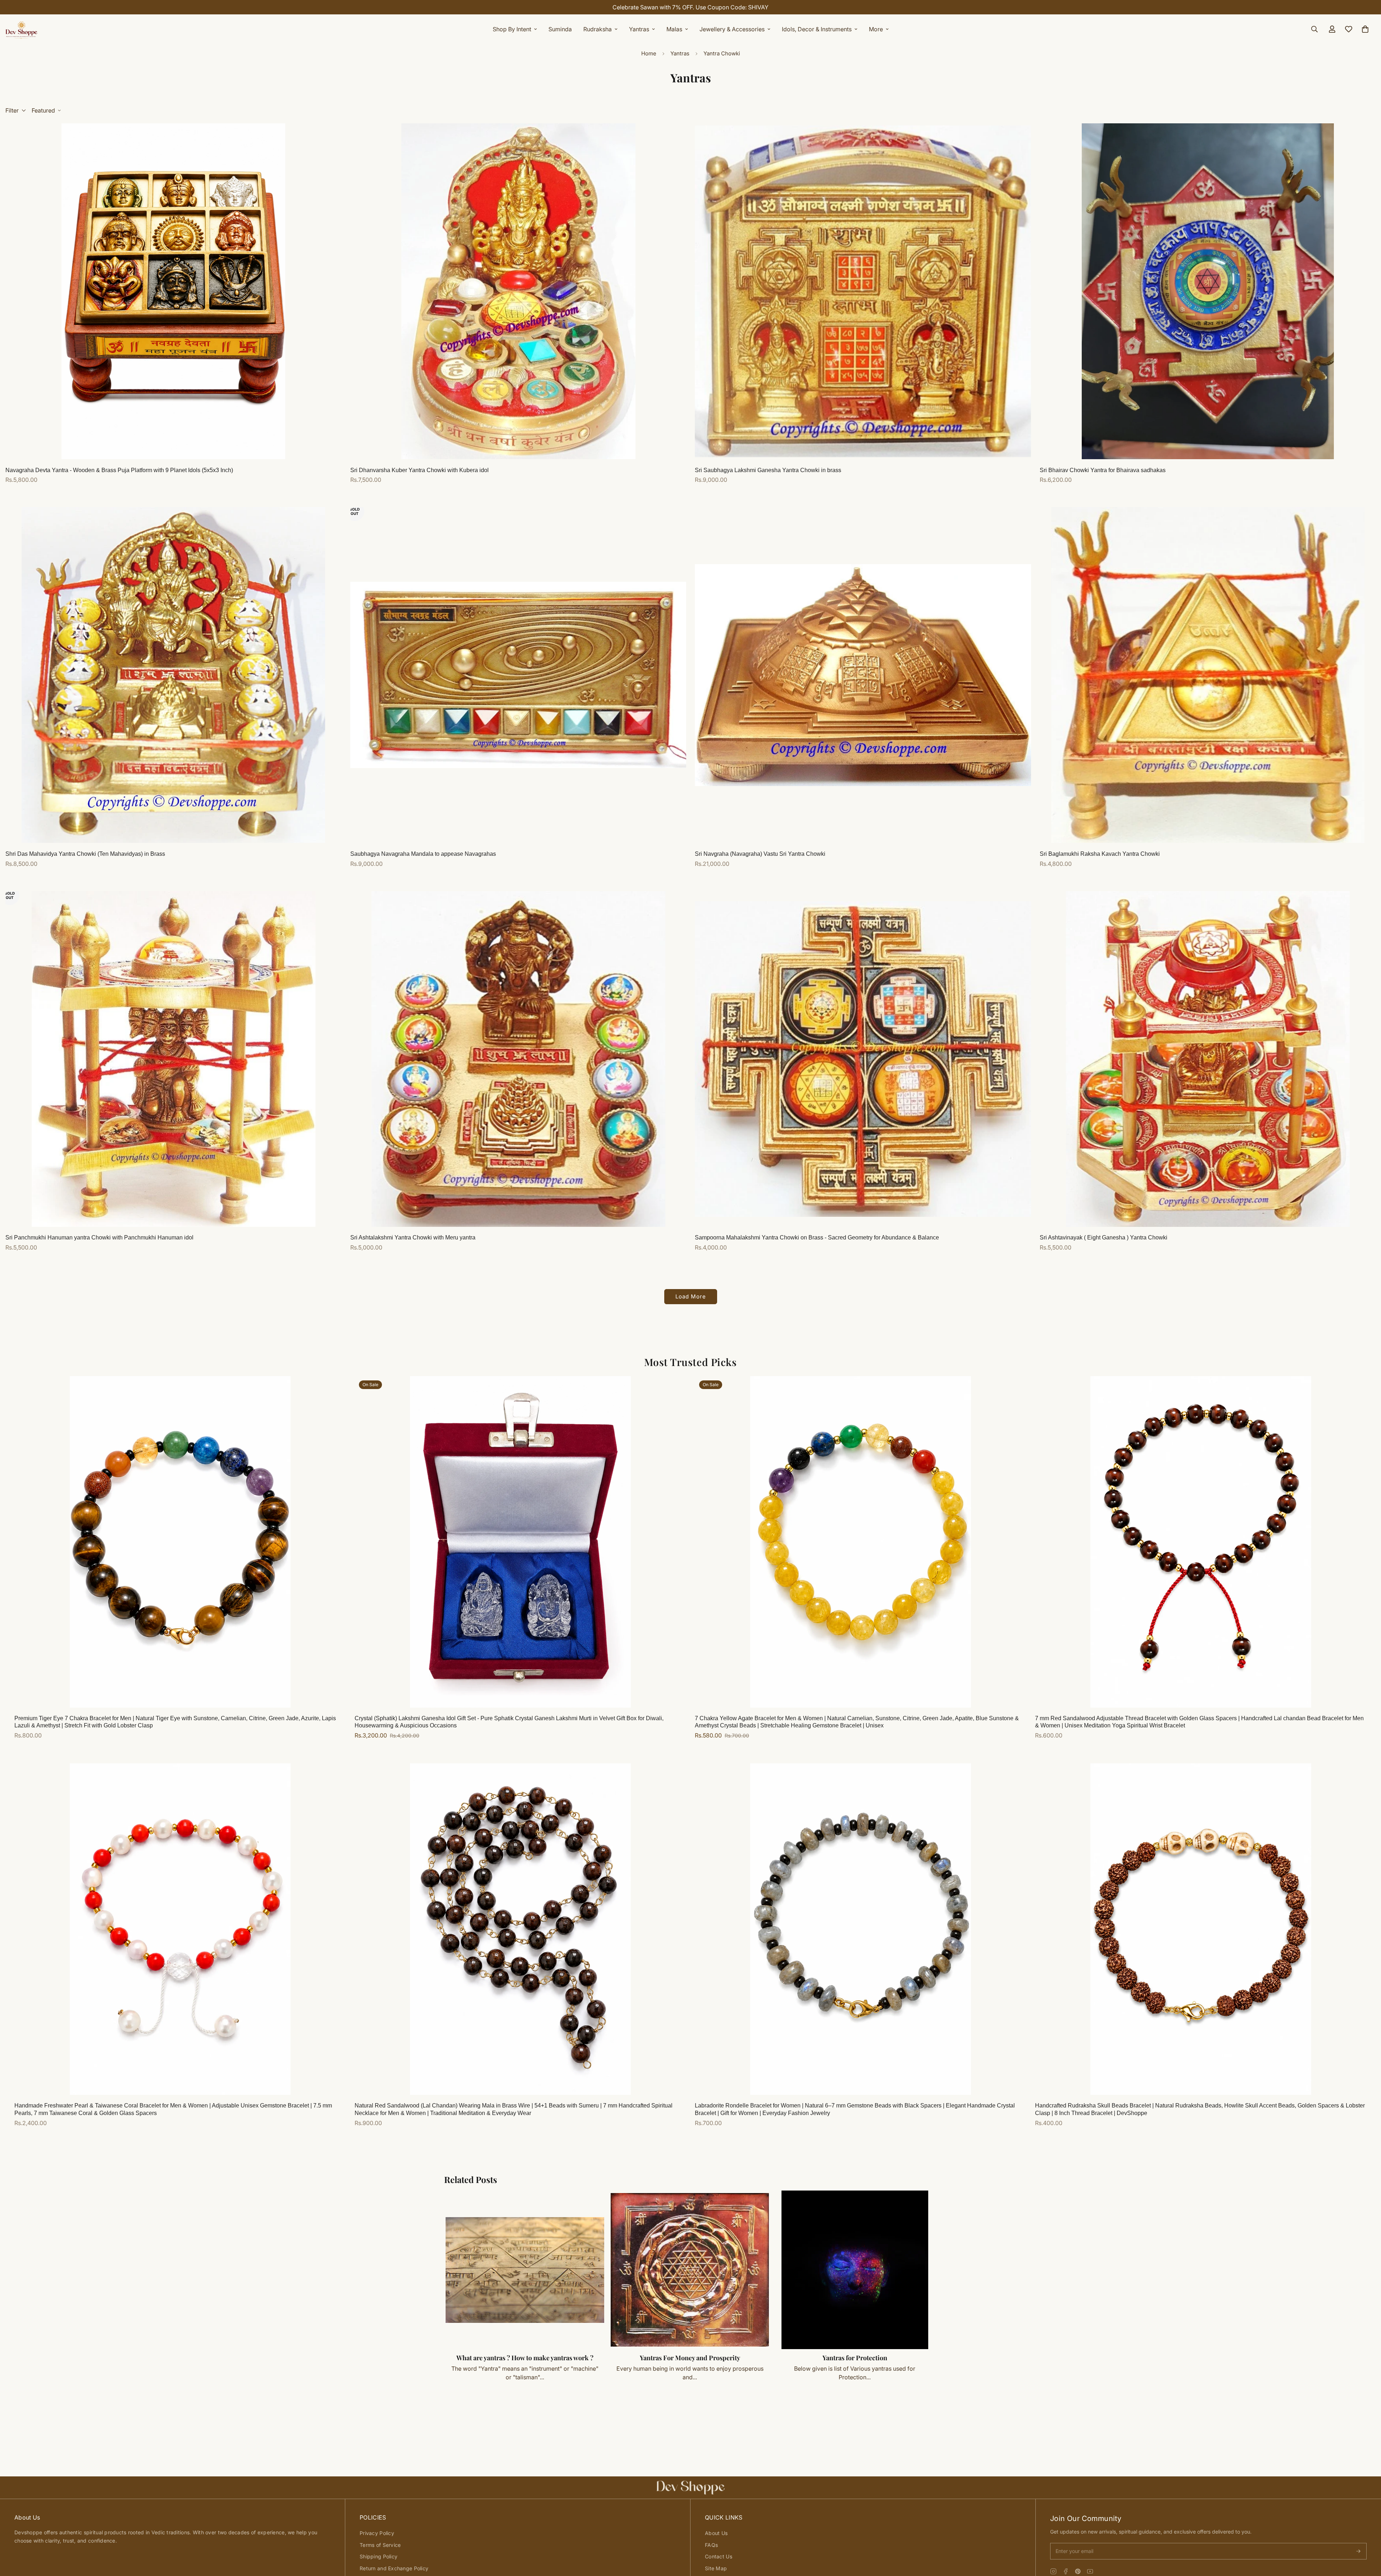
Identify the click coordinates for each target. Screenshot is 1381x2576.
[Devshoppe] (22, 29)
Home (649, 53)
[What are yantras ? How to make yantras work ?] (525, 2270)
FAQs (711, 2545)
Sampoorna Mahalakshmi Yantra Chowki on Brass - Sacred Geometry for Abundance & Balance (817, 1237)
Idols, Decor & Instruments (817, 29)
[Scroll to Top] (1367, 2537)
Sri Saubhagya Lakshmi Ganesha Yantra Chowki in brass (768, 470)
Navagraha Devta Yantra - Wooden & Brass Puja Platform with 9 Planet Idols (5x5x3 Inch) (119, 470)
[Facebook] (1066, 2571)
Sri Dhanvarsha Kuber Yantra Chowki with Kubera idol (420, 470)
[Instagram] (1053, 2571)
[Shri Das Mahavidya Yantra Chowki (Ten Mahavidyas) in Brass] (174, 675)
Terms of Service (380, 2545)
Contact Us (719, 2556)
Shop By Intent (512, 29)
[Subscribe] (1358, 2551)
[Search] (1314, 29)
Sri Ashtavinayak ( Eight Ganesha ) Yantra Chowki (1104, 1237)
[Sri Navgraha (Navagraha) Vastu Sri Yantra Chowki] (863, 675)
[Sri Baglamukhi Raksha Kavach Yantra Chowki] (1208, 675)
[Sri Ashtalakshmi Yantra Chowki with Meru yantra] (518, 1059)
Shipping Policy (379, 2556)
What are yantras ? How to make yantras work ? (525, 2358)
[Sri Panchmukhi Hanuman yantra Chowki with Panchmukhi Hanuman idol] (174, 1059)
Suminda (560, 29)
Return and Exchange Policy (394, 2568)
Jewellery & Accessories (732, 29)
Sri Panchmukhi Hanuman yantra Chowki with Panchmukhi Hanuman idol (99, 1237)
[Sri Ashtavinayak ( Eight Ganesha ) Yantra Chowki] (1208, 1059)
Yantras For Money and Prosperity (690, 2358)
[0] (1365, 29)
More (876, 29)
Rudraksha (598, 29)
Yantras (639, 29)
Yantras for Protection (855, 2358)
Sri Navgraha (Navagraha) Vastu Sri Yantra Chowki (760, 854)
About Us (716, 2533)
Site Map (716, 2568)
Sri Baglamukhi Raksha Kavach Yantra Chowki (1100, 854)
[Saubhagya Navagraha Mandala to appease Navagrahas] (518, 675)
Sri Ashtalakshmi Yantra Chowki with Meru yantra (413, 1237)
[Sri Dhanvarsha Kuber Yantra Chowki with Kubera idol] (518, 291)
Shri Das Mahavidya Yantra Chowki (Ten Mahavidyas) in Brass (85, 854)
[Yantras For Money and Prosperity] (690, 2270)
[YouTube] (1090, 2571)
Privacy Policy (377, 2533)
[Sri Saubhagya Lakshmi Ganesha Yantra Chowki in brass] (863, 291)
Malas (674, 29)
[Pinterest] (1078, 2571)
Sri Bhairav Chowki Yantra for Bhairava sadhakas (1103, 470)
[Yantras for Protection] (855, 2270)
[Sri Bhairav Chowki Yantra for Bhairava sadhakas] (1208, 291)
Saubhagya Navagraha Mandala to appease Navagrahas (423, 854)
